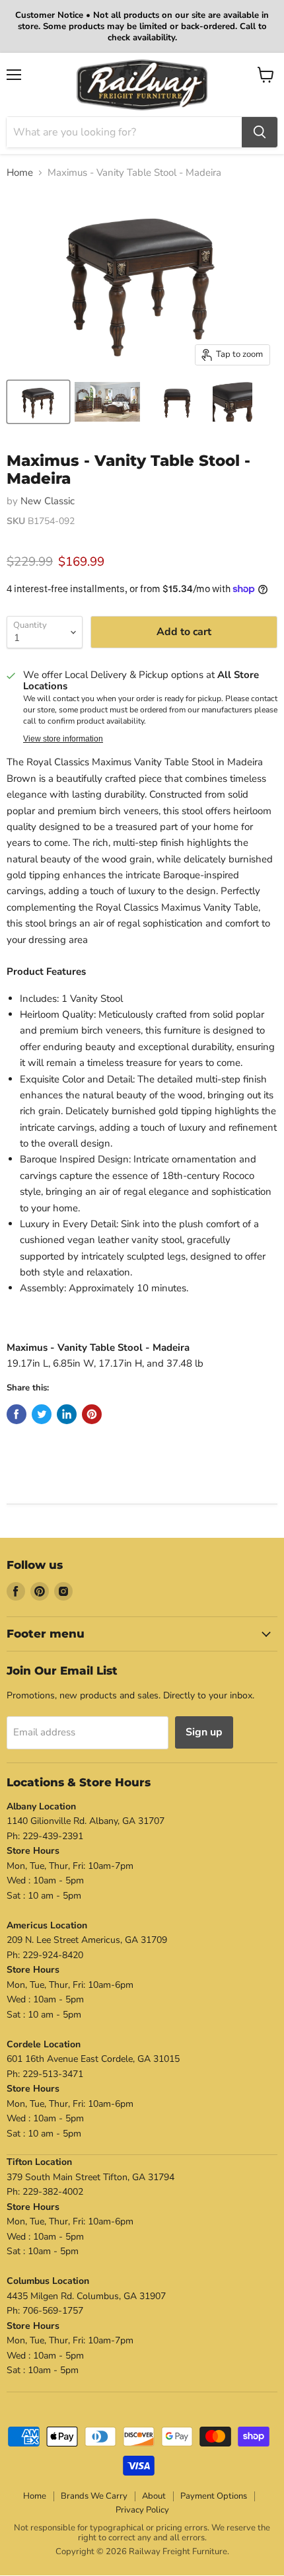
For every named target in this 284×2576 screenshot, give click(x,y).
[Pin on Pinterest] (92, 1414)
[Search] (260, 132)
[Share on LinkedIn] (67, 1414)
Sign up (204, 1732)
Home (20, 173)
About (154, 2496)
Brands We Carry (94, 2496)
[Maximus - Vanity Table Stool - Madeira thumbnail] (38, 402)
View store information (63, 739)
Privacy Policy (142, 2510)
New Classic (48, 501)
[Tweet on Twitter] (42, 1414)
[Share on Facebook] (17, 1414)
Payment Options (214, 2496)
